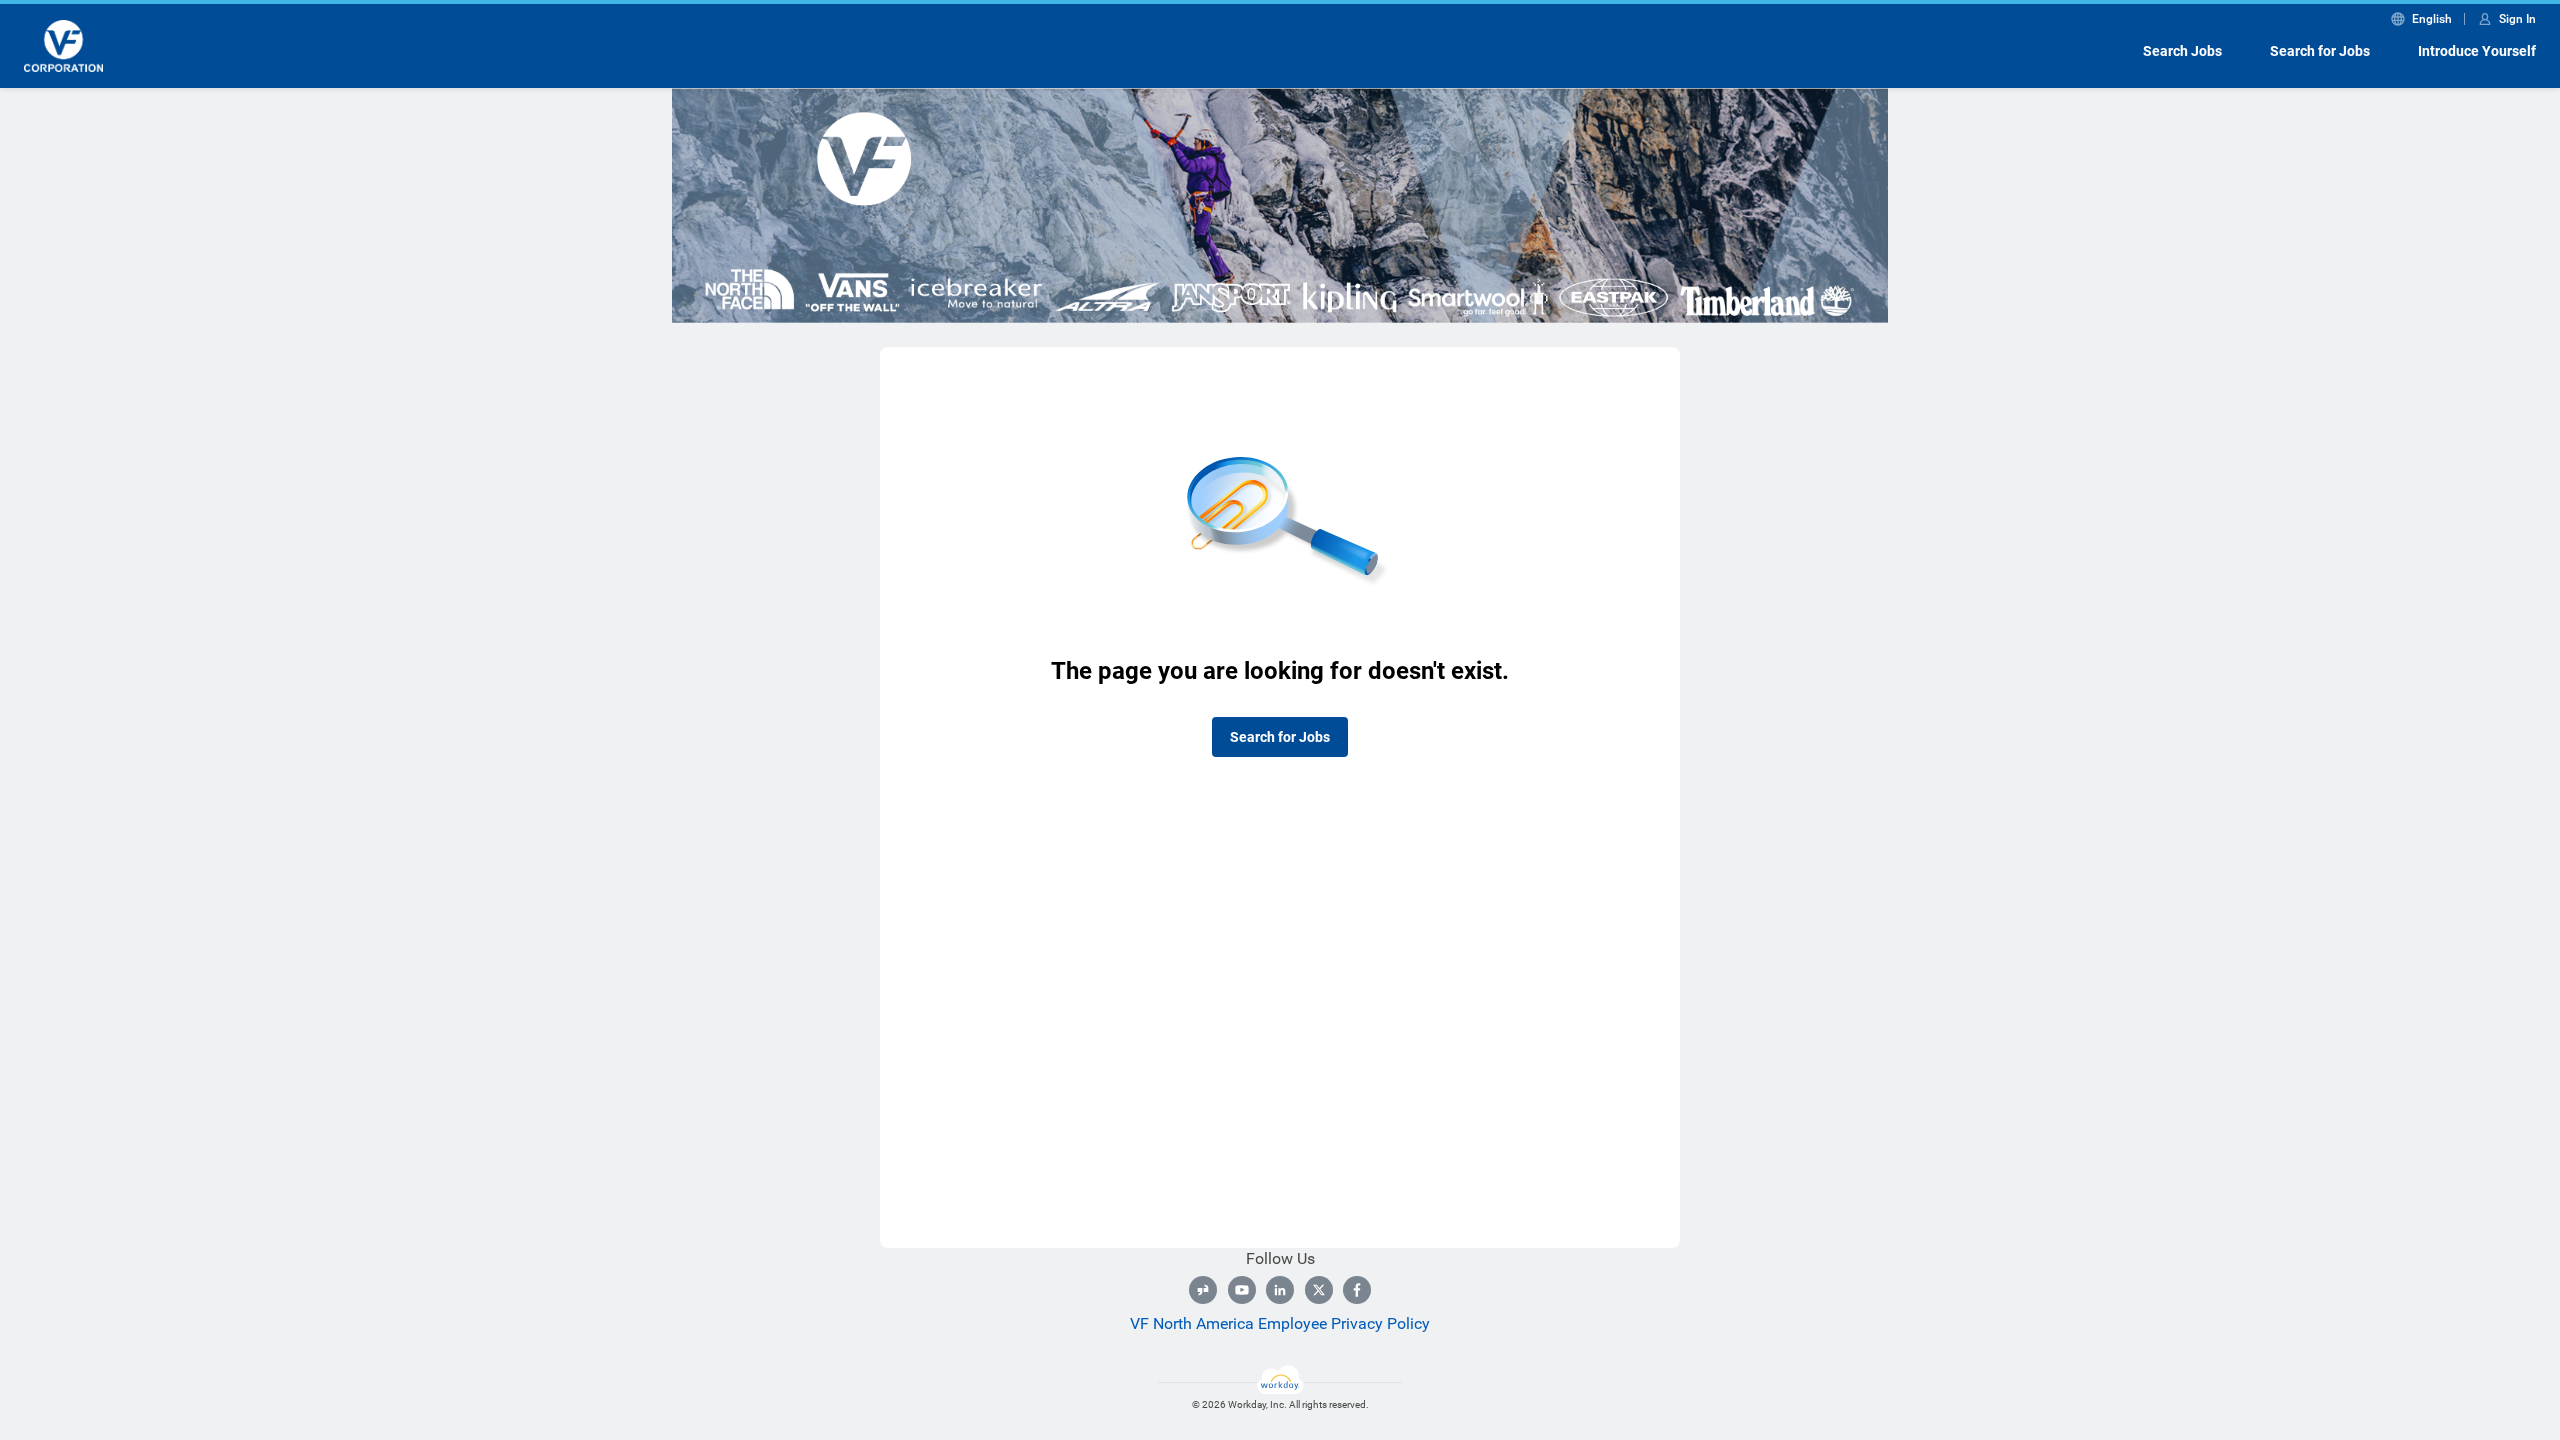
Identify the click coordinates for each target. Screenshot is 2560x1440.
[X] (1319, 1290)
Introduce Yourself (2477, 51)
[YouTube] (1242, 1290)
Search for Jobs (2320, 51)
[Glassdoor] (1203, 1290)
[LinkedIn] (1280, 1290)
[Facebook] (1357, 1290)
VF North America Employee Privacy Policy (1280, 1323)
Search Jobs (2182, 51)
